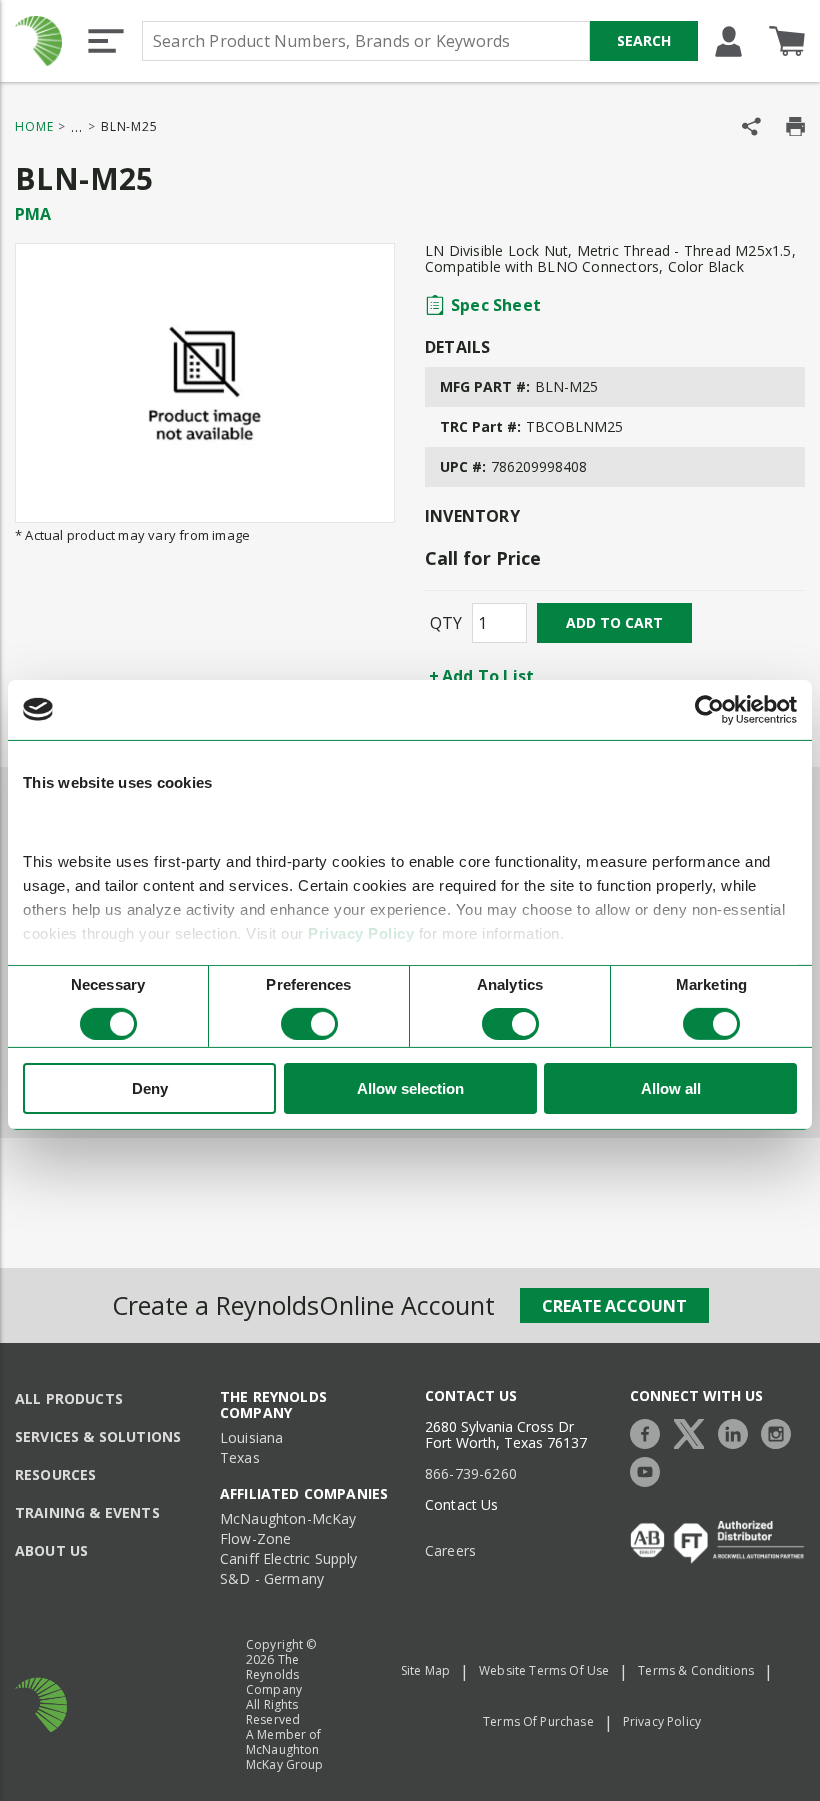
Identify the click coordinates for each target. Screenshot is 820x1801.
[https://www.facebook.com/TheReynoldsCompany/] (650, 1431)
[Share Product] (751, 126)
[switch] (309, 1024)
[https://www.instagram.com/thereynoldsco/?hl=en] (781, 1431)
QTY (446, 623)
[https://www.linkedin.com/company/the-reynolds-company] (738, 1431)
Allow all (671, 1088)
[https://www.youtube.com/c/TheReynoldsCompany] (650, 1469)
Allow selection (410, 1088)
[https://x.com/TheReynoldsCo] (694, 1431)
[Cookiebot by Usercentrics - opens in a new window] (709, 709)
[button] (106, 41)
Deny (150, 1088)
